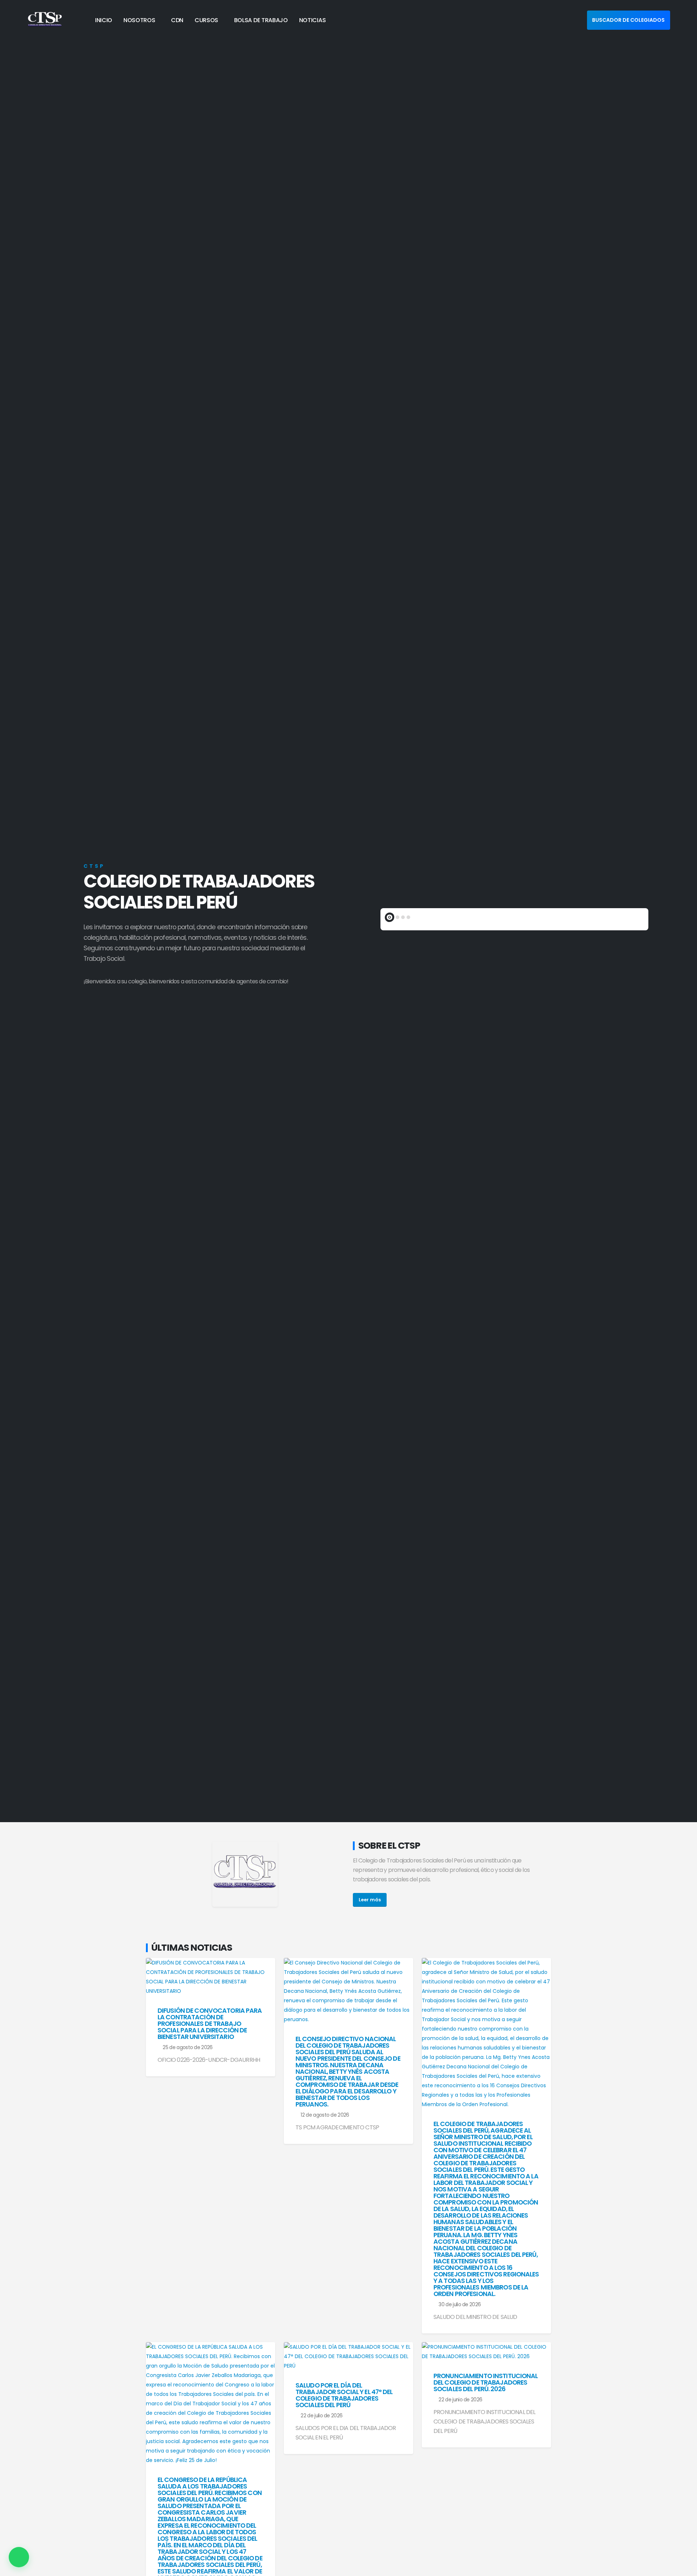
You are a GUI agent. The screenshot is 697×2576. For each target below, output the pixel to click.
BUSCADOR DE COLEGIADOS (628, 20)
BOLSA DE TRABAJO (261, 20)
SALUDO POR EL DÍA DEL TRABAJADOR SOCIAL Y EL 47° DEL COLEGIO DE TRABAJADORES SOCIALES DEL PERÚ (344, 2395)
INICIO (104, 20)
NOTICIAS (313, 20)
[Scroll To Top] (684, 2568)
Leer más (370, 1900)
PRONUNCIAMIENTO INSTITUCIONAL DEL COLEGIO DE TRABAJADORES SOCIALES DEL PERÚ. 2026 (486, 2382)
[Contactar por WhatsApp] (19, 2557)
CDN (177, 20)
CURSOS (206, 20)
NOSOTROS (139, 20)
